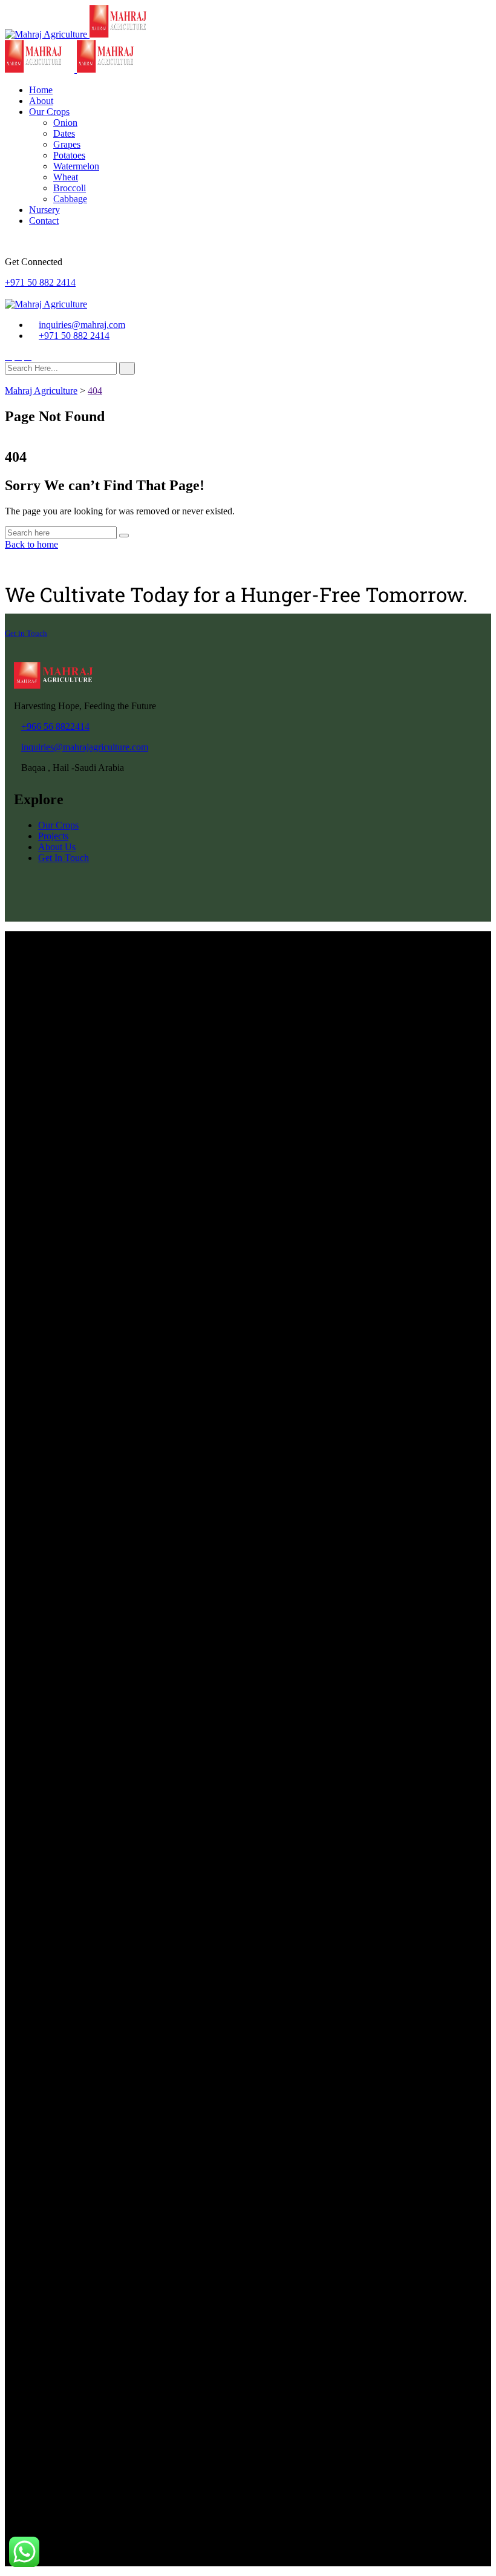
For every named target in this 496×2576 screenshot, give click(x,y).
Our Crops (49, 112)
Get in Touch (26, 633)
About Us (57, 847)
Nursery (44, 210)
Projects (53, 836)
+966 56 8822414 (55, 726)
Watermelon (76, 166)
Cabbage (70, 199)
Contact (44, 221)
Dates (64, 133)
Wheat (66, 177)
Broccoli (70, 188)
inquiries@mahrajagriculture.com (85, 747)
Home (41, 90)
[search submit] (127, 368)
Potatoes (69, 155)
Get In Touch (64, 858)
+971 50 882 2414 (40, 282)
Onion (65, 123)
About (41, 101)
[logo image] (46, 304)
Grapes (67, 144)
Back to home (31, 544)
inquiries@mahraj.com (82, 325)
